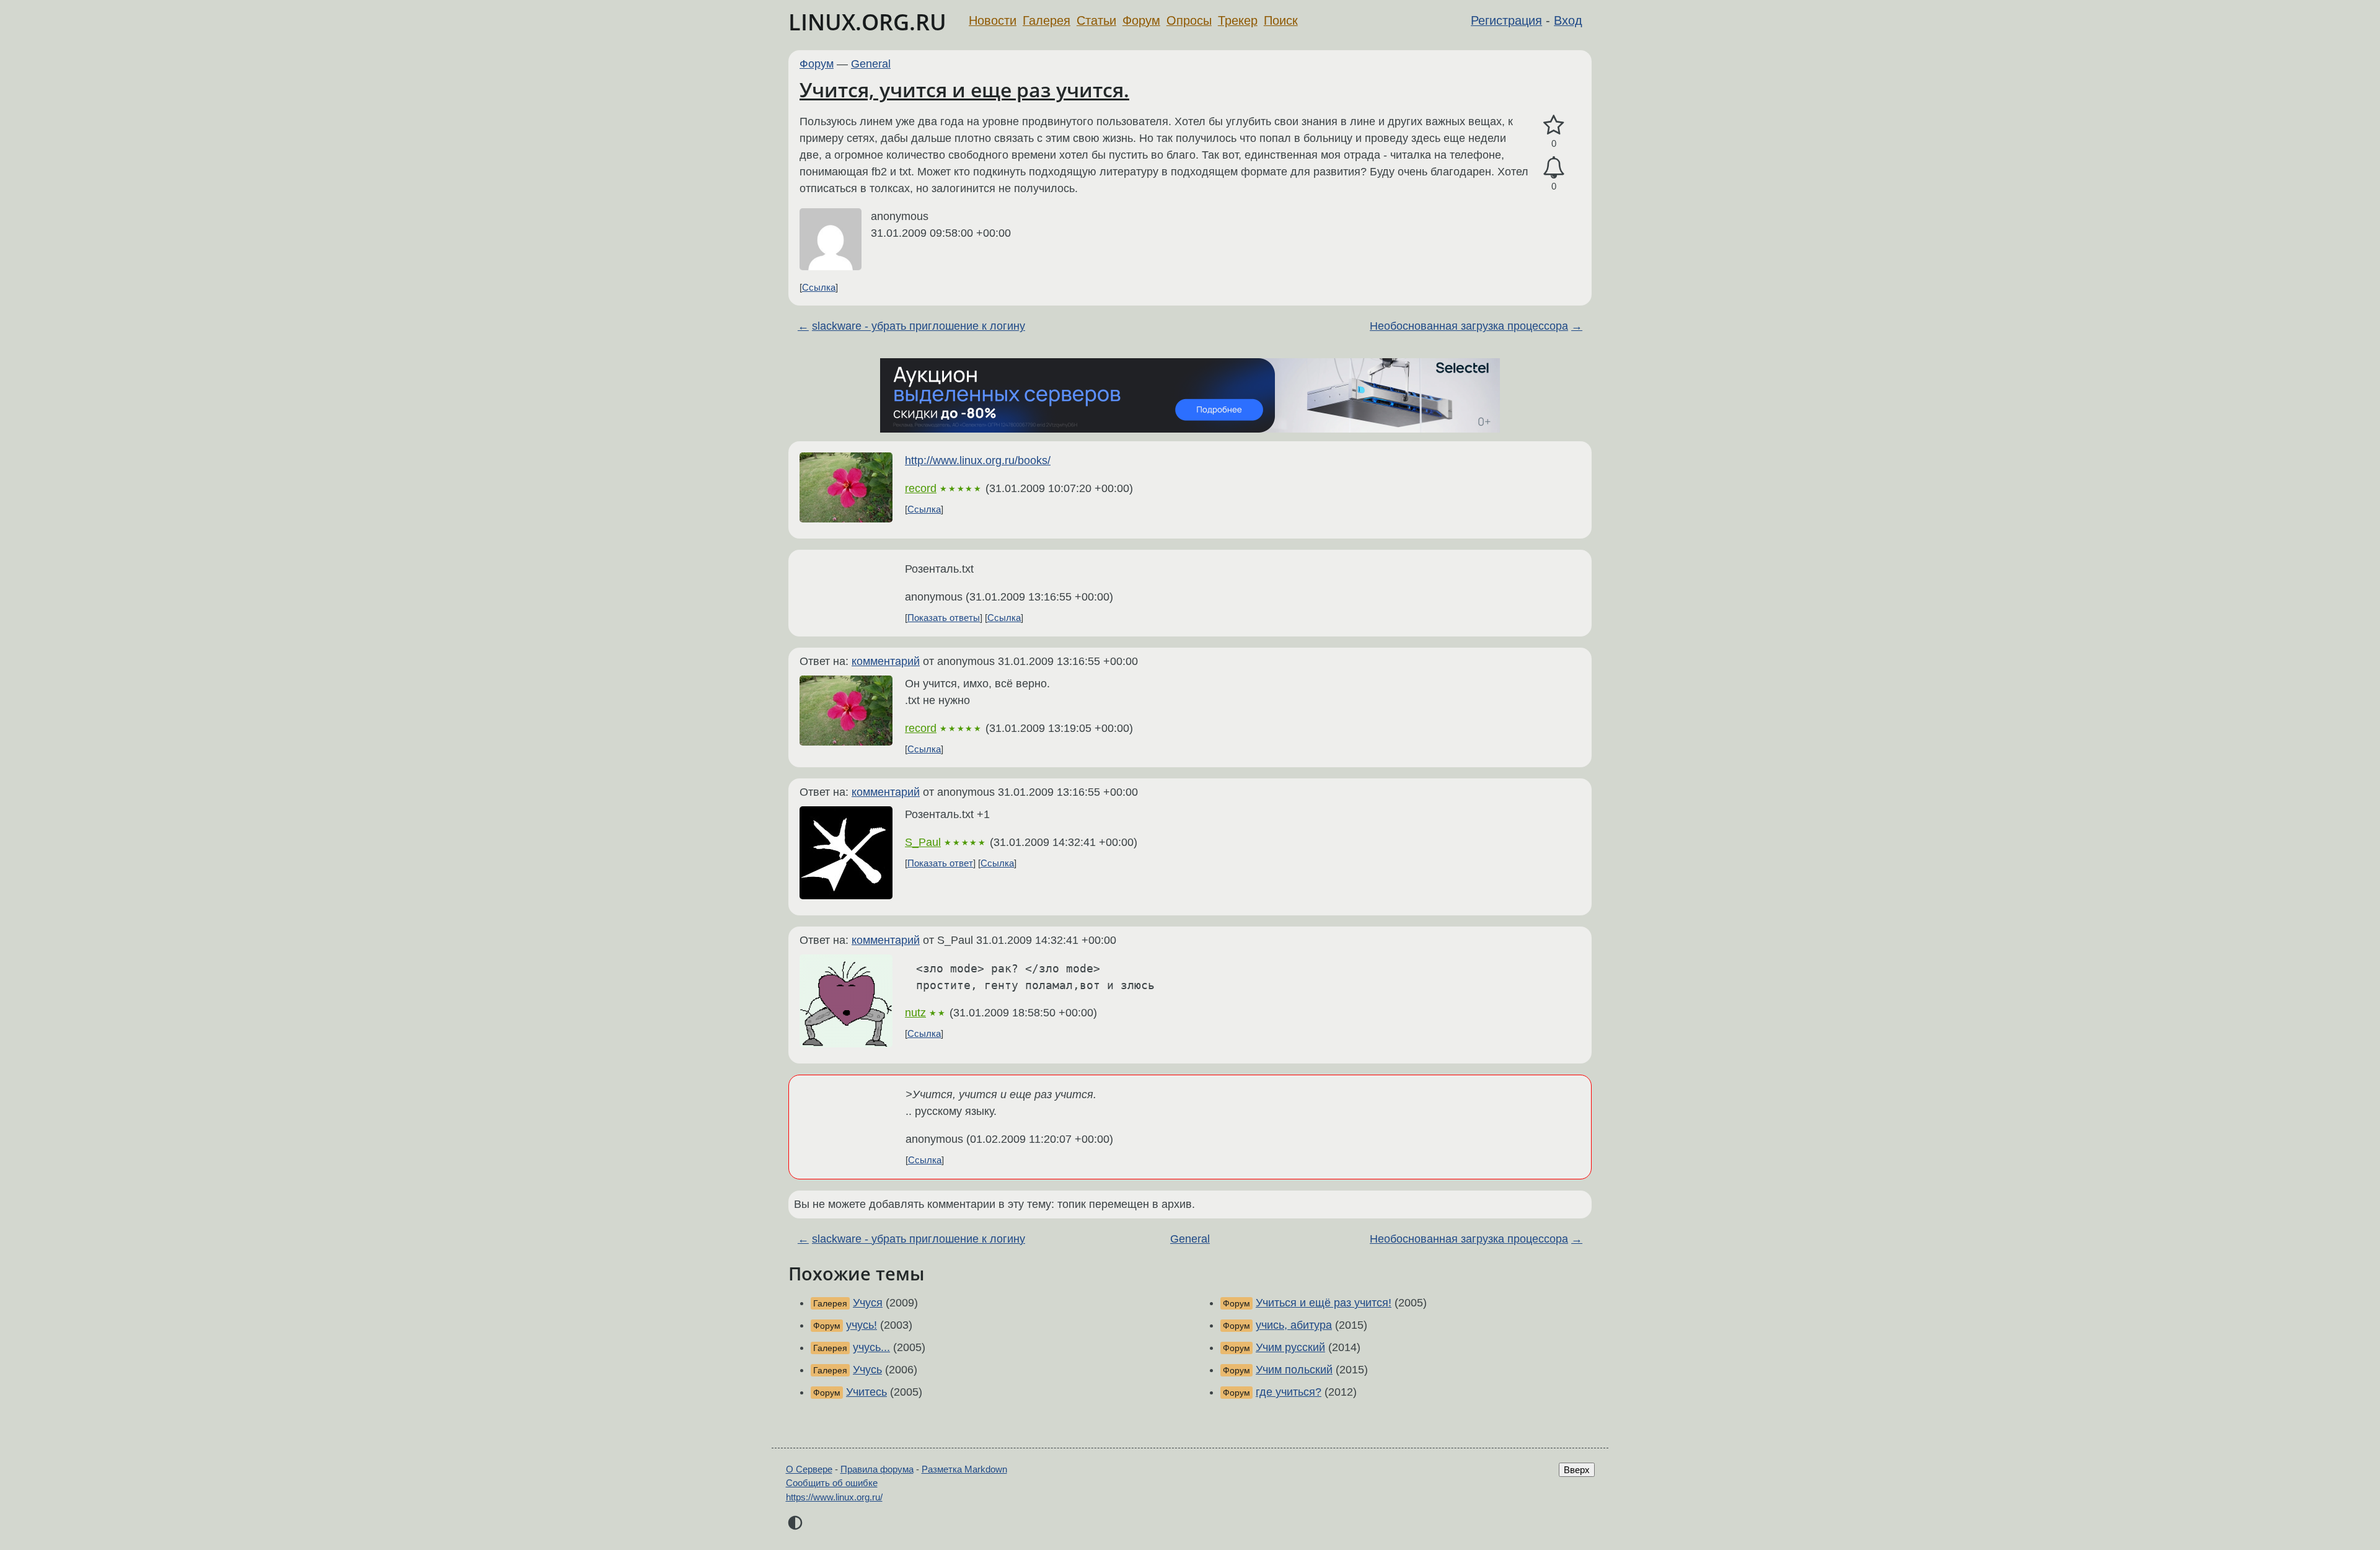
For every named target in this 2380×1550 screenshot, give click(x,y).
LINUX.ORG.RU (867, 22)
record (921, 488)
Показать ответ (940, 863)
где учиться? (1289, 1392)
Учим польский (1294, 1370)
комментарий (886, 661)
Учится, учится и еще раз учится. (964, 90)
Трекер (1238, 20)
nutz (915, 1013)
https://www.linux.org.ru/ (834, 1497)
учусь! (862, 1325)
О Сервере (809, 1469)
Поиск (1281, 20)
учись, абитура (1294, 1325)
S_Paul (923, 842)
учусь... (871, 1347)
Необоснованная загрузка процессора (1469, 326)
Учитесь (866, 1392)
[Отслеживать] (1554, 168)
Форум (1141, 20)
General (871, 64)
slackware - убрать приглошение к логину (919, 326)
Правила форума (877, 1469)
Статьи (1096, 20)
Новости (993, 20)
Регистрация (1506, 20)
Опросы (1189, 20)
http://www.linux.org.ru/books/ (978, 460)
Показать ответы (944, 618)
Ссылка (819, 287)
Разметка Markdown (964, 1469)
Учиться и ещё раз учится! (1324, 1303)
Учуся (868, 1303)
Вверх (1577, 1470)
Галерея (1047, 20)
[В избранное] (1554, 125)
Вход (1568, 20)
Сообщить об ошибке (832, 1483)
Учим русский (1290, 1347)
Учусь (867, 1370)
